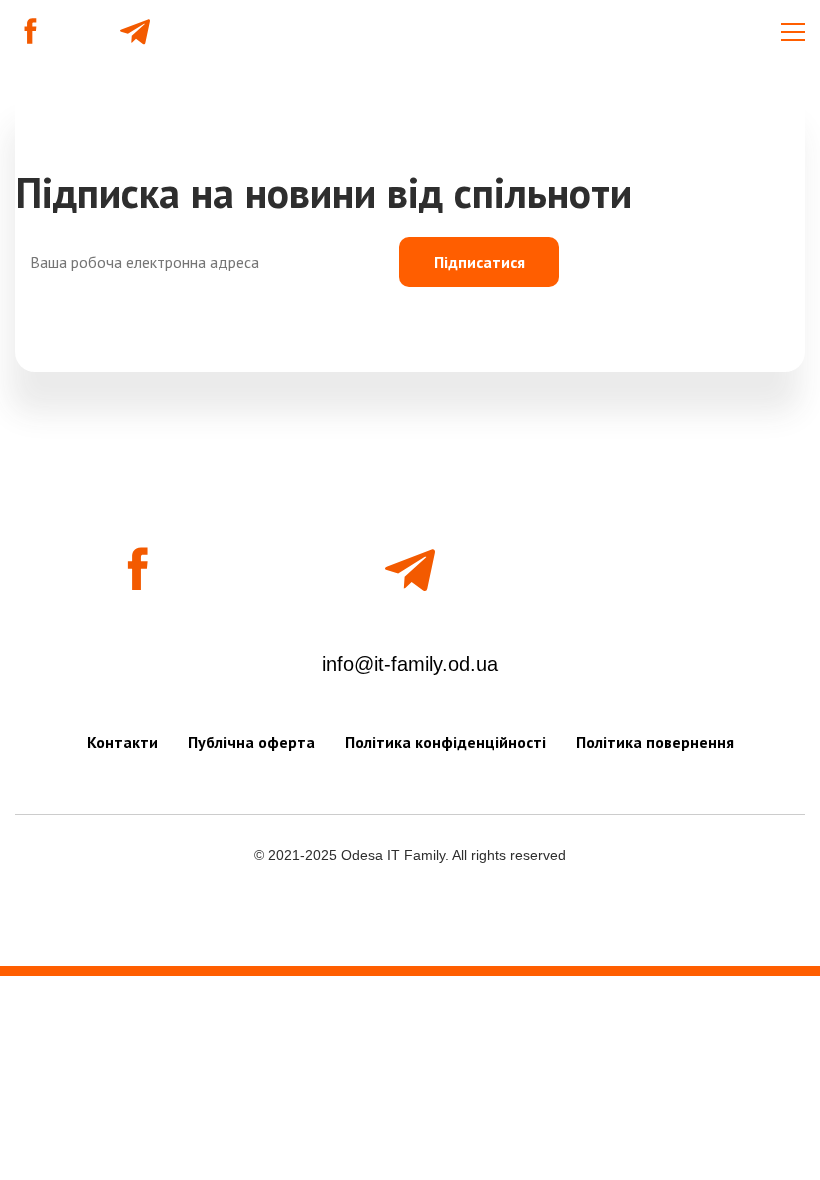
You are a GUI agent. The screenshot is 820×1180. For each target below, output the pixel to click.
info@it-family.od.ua (410, 664)
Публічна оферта (251, 742)
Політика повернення (655, 742)
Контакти (122, 742)
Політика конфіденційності (445, 742)
